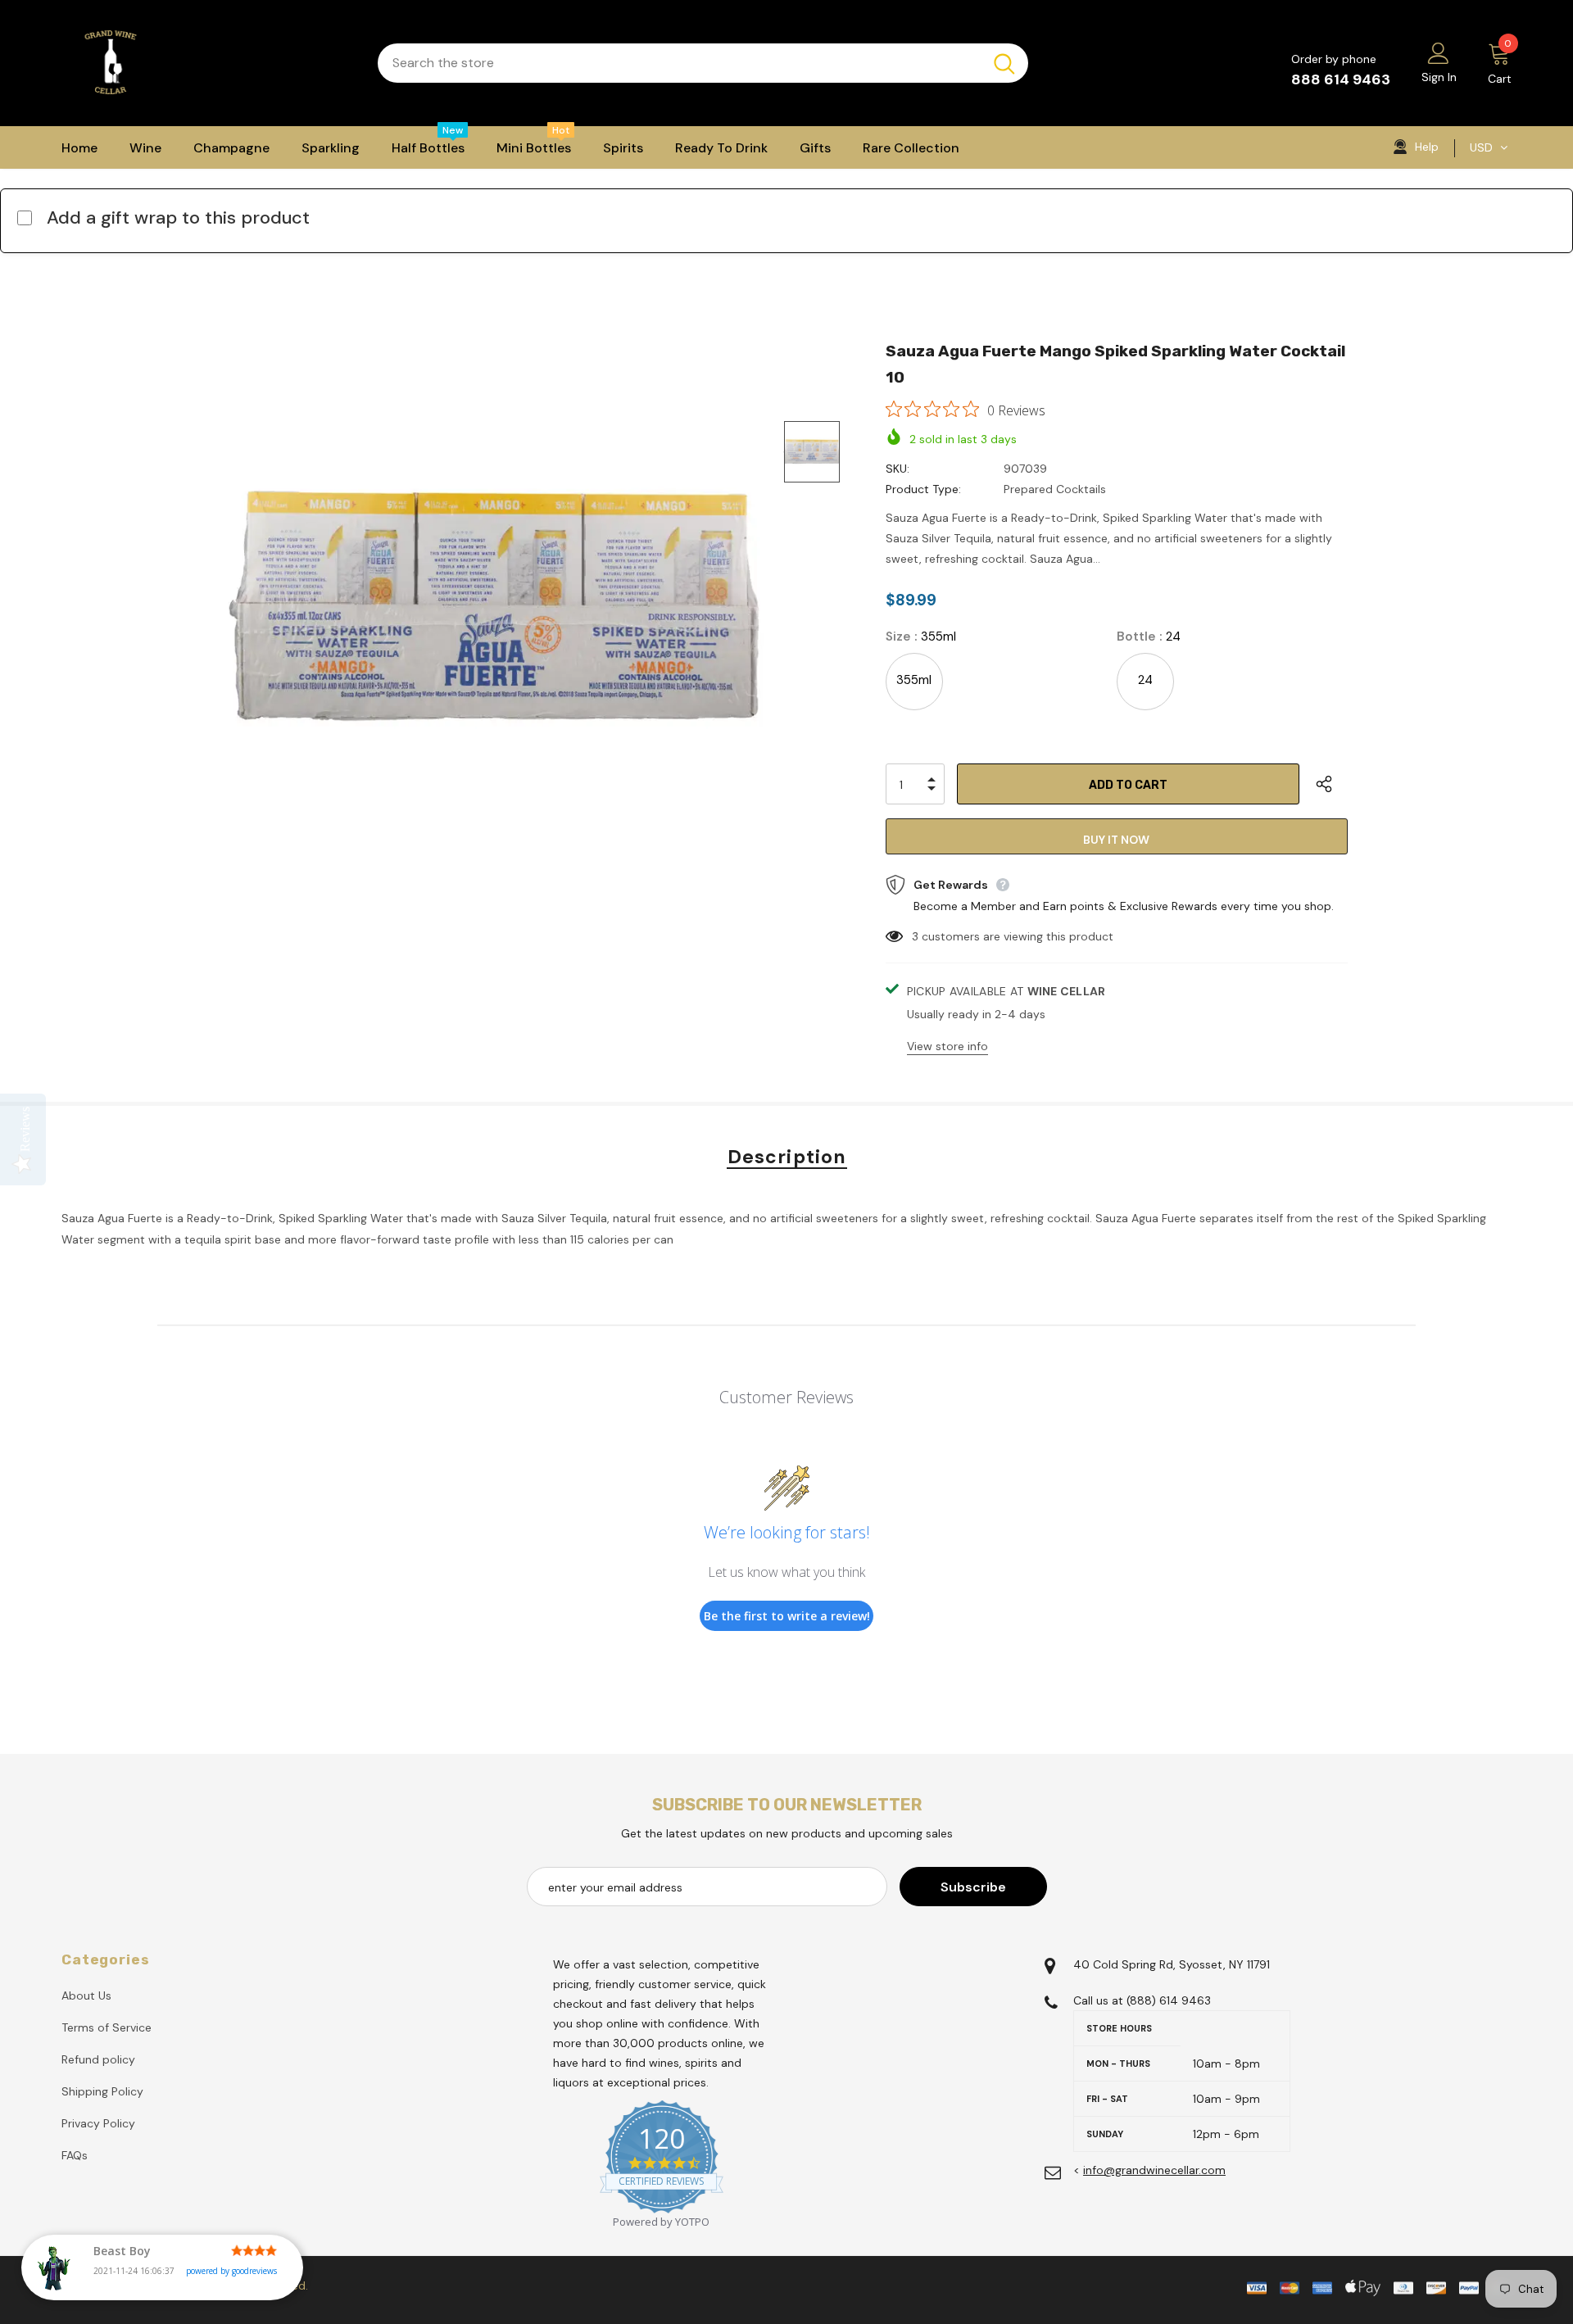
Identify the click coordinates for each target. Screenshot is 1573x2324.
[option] (496, 604)
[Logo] (207, 63)
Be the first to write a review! (787, 1616)
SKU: (898, 469)
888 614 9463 (1341, 79)
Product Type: (923, 489)
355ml (914, 680)
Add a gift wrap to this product (178, 217)
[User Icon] (1439, 52)
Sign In (1439, 77)
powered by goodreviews (231, 2271)
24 (1145, 680)
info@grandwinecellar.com (1154, 2170)
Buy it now (1116, 840)
